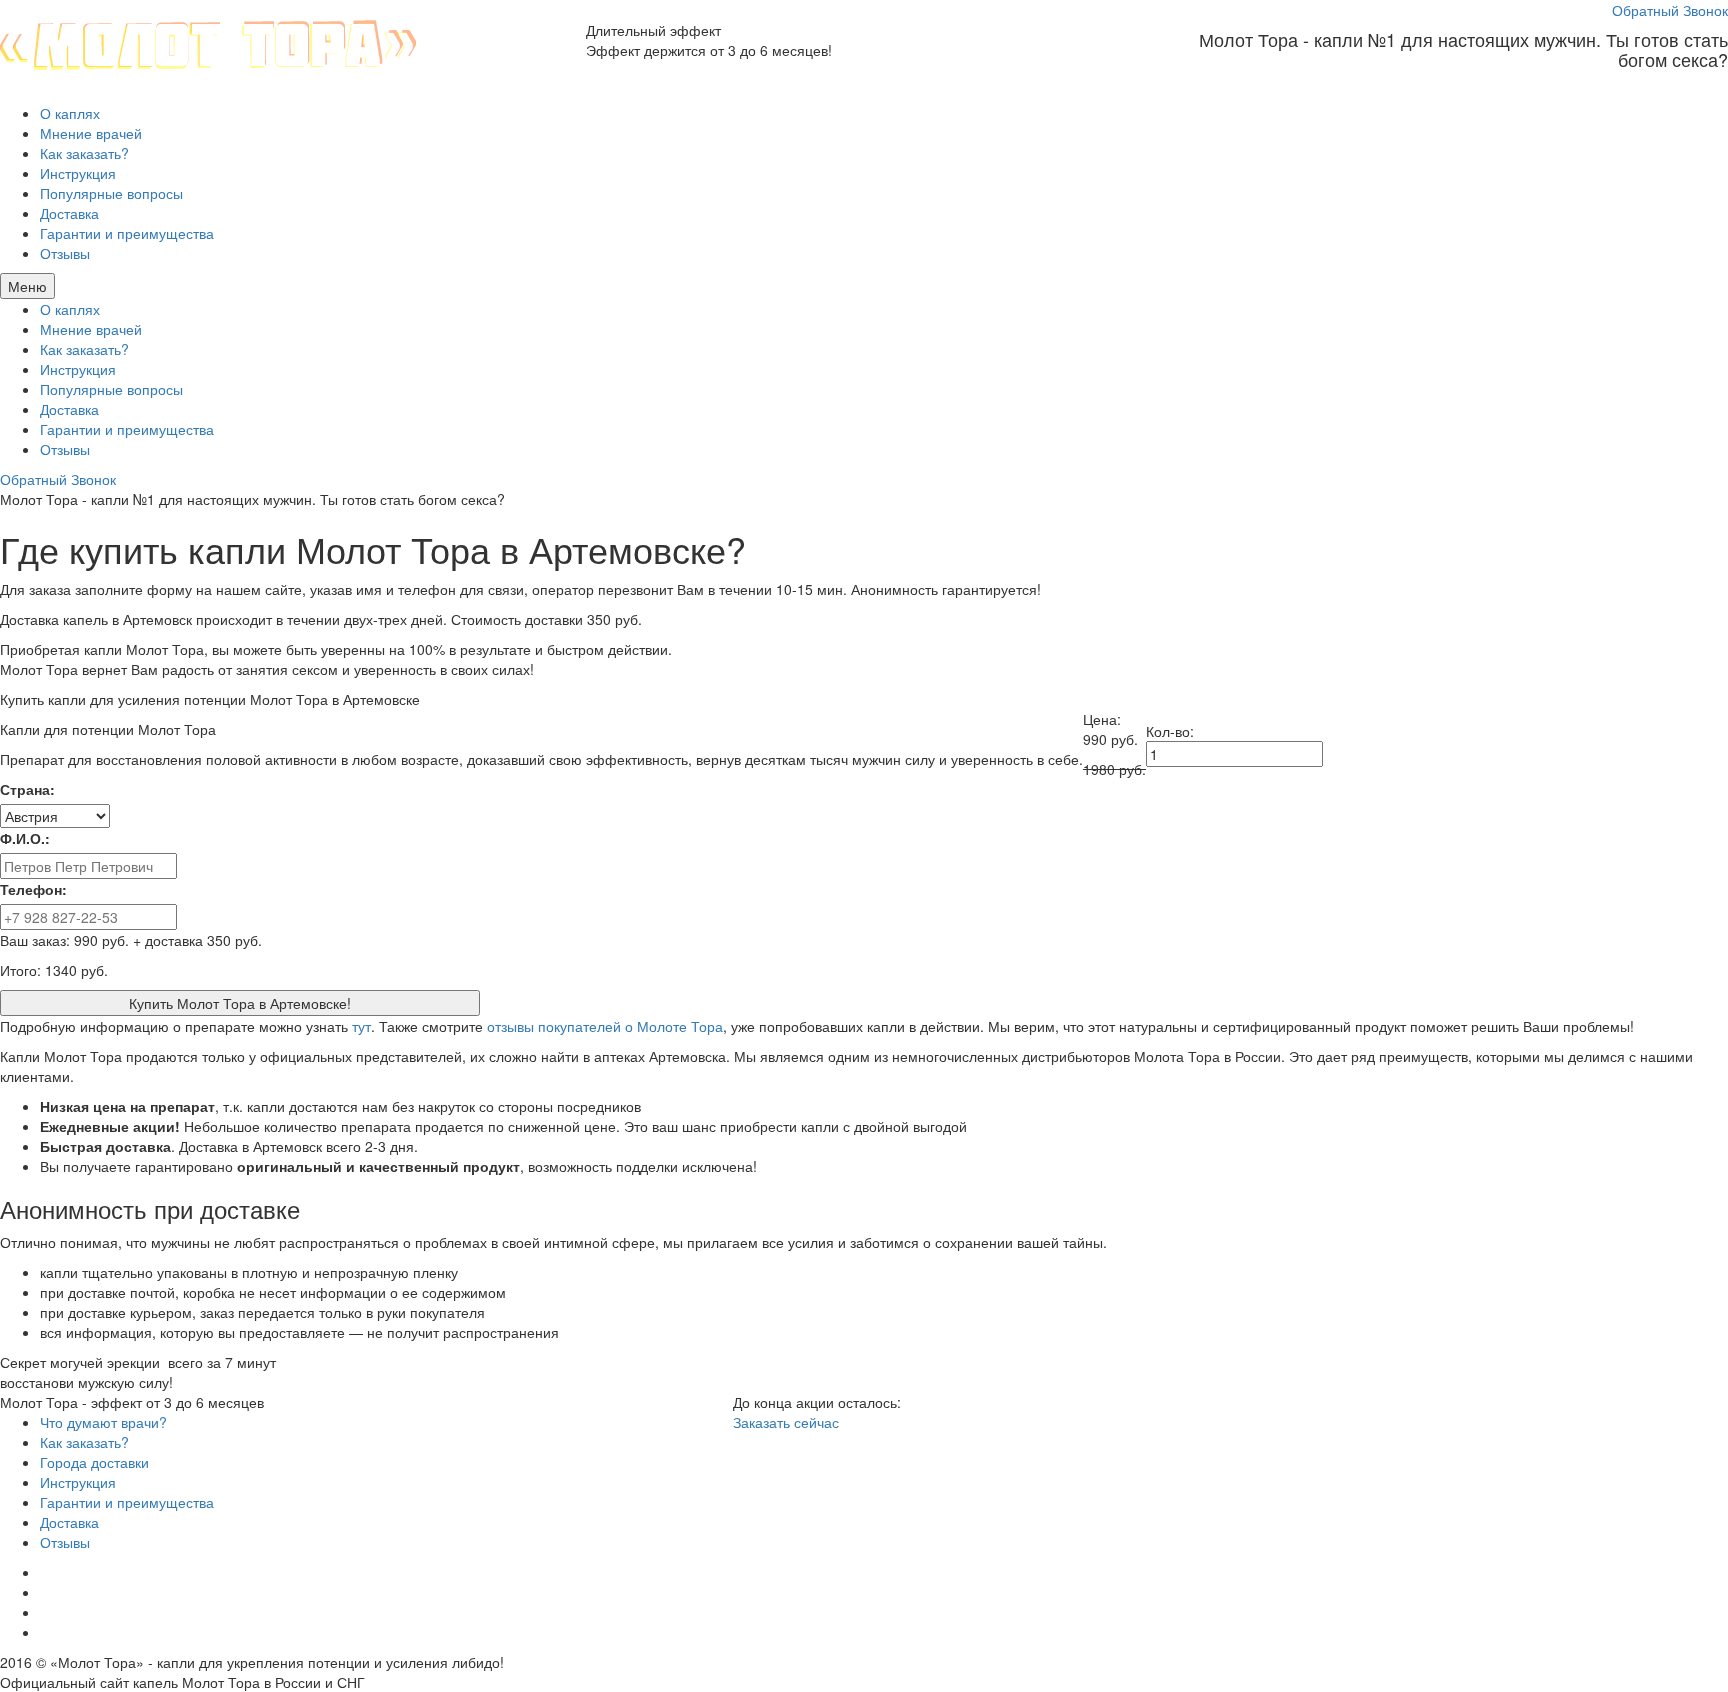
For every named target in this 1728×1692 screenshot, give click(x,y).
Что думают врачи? (103, 1422)
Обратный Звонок (1670, 10)
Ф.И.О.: (25, 838)
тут (361, 1026)
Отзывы (65, 253)
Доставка (69, 213)
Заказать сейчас (786, 1422)
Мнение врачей (91, 133)
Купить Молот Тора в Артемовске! (240, 1003)
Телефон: (33, 889)
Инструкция (78, 173)
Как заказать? (84, 153)
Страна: (27, 789)
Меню (27, 286)
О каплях (70, 113)
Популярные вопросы (111, 193)
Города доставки (94, 1462)
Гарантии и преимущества (127, 233)
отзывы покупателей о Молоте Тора (605, 1026)
